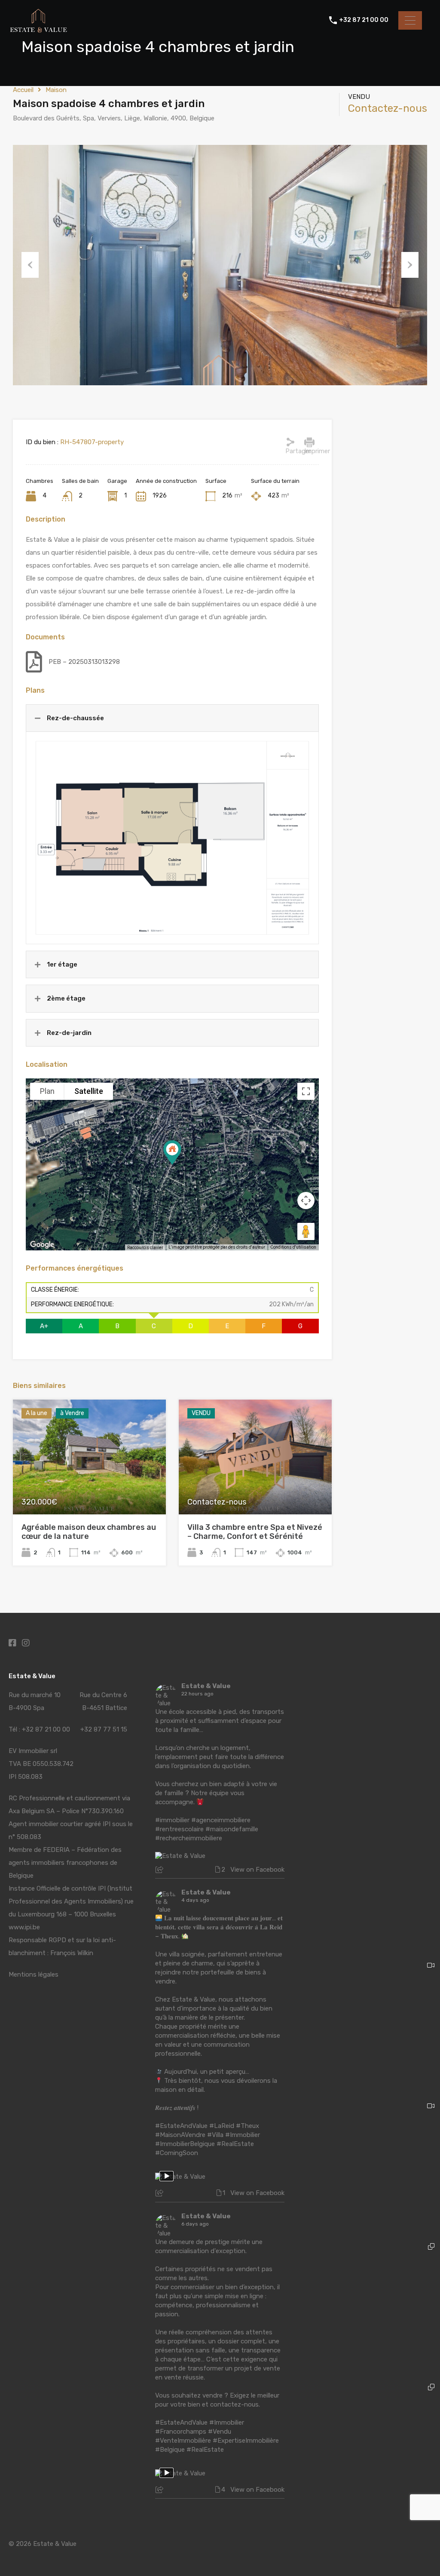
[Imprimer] (309, 442)
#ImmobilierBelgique (185, 2144)
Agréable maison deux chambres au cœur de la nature (89, 1532)
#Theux (247, 2126)
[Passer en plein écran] (306, 1091)
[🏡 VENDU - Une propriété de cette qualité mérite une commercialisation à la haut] (372, 2164)
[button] (181, 1165)
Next (410, 265)
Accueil (23, 90)
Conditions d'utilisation (293, 1247)
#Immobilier (243, 2135)
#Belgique (170, 2450)
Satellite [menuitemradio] (89, 1091)
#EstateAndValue (181, 2126)
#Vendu (220, 2432)
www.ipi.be (24, 1927)
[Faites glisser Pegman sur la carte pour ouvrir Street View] (306, 1231)
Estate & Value (206, 1686)
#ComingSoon (177, 2153)
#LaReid (222, 2126)
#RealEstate (235, 2144)
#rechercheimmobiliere (189, 1838)
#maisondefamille (232, 1829)
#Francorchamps (181, 2432)
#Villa (215, 2135)
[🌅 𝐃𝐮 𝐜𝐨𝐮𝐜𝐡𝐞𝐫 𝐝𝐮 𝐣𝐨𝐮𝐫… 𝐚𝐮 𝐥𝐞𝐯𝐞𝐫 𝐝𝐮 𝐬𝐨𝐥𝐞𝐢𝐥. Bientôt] (372, 2024)
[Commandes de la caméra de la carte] (306, 1200)
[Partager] (290, 442)
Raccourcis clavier (145, 1248)
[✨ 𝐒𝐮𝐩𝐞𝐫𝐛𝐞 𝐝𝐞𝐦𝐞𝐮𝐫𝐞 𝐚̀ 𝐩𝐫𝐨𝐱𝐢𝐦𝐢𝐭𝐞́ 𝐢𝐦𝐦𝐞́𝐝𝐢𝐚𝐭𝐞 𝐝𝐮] (372, 2446)
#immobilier (172, 1820)
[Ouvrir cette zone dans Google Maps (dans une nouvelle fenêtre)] (42, 1245)
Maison (56, 90)
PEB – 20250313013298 (84, 662)
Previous (30, 265)
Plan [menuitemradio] (47, 1091)
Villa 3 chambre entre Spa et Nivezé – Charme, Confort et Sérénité (255, 1532)
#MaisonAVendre (180, 2135)
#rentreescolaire (179, 1829)
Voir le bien (89, 1491)
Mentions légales (34, 1974)
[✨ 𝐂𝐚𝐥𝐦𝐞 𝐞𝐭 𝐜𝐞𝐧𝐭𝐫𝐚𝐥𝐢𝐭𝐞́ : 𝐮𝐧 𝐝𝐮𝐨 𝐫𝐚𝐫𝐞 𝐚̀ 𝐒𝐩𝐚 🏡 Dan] (372, 2305)
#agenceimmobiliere (221, 1820)
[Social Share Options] (160, 1870)
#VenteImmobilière (183, 2441)
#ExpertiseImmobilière (246, 2441)
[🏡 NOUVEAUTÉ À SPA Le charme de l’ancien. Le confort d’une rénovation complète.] (372, 1742)
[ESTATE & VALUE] (39, 31)
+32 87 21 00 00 (364, 20)
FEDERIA (56, 1850)
